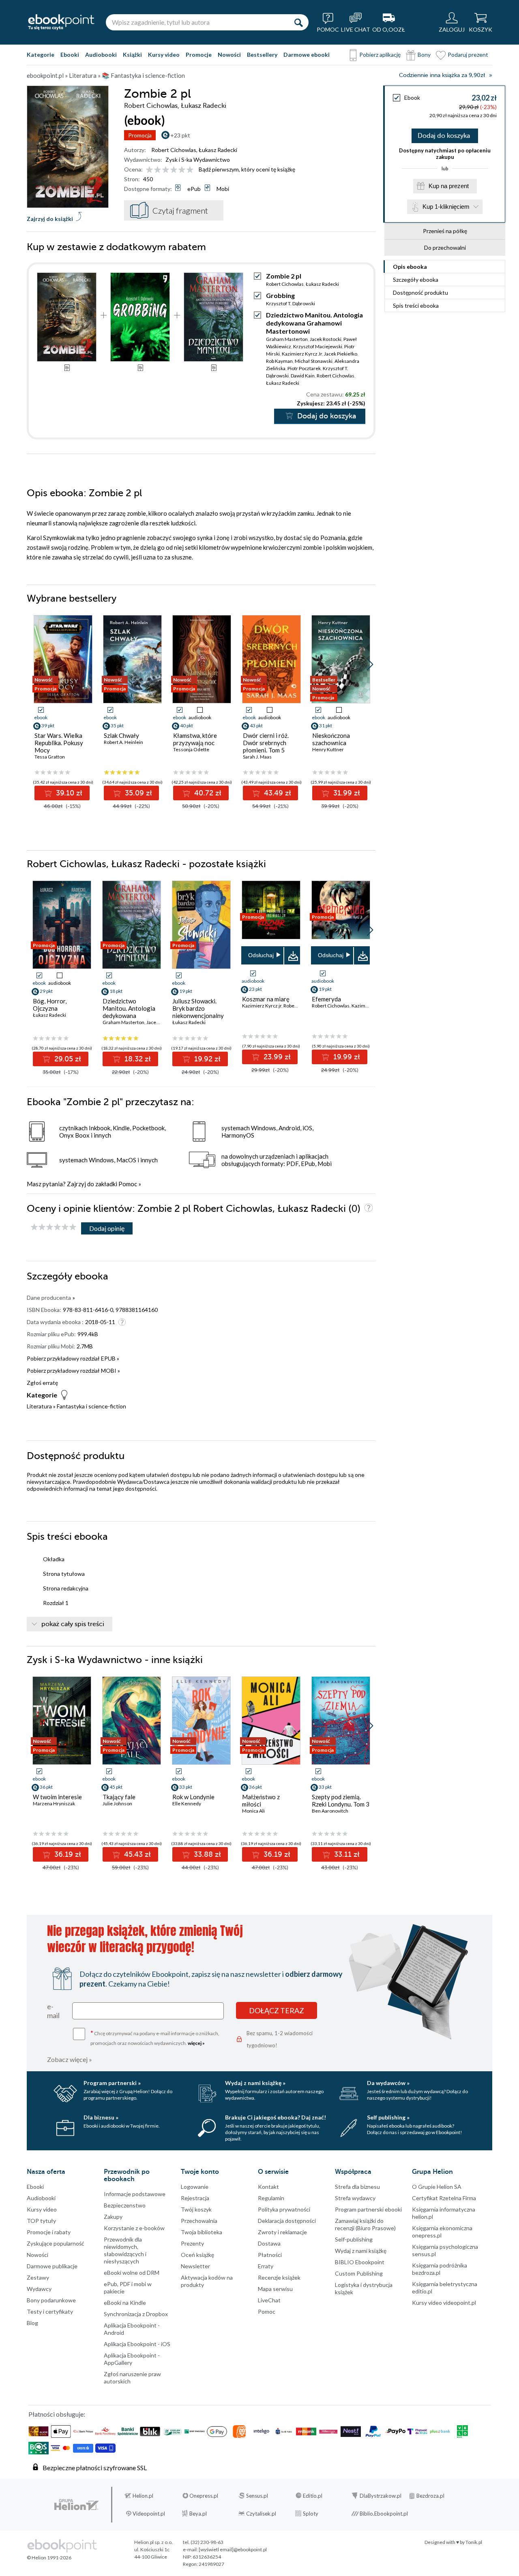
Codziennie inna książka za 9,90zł (442, 75)
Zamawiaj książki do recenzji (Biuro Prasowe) (365, 2224)
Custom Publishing (359, 2273)
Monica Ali (253, 1811)
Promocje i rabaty (49, 2232)
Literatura (39, 1406)
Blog (32, 2323)
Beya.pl (198, 2514)
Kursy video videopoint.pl (444, 2303)
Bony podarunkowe (51, 2300)
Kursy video (164, 55)
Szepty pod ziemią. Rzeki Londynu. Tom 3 (341, 1800)
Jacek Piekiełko (341, 354)
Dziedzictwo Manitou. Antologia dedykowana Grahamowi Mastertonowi (314, 323)
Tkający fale (119, 1797)
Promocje (199, 55)
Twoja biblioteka (202, 2232)
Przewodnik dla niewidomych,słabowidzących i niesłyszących (125, 2250)
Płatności (270, 2255)
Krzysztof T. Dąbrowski (291, 303)
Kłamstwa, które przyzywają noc (195, 739)
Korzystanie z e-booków (134, 2228)
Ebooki (70, 55)
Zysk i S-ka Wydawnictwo (198, 160)
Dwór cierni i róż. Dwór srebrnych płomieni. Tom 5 (266, 743)
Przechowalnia (199, 2221)
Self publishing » (388, 2117)
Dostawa (269, 2243)
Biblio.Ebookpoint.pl (384, 2514)
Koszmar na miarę (266, 999)
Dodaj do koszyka (444, 136)
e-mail (53, 2011)
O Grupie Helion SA (437, 2187)
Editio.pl (313, 2496)
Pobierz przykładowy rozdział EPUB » (73, 1358)
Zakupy (113, 2217)
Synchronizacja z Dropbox (136, 2314)
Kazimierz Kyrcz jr (262, 1006)
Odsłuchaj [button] (261, 955)
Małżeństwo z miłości (261, 1800)
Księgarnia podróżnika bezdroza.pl (440, 2269)
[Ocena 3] (166, 170)
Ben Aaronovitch (330, 1811)
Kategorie (41, 55)
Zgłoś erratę (42, 1383)
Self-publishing (354, 2239)
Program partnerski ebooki (368, 2209)
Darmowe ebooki (307, 55)
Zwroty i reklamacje (282, 2232)
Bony (424, 55)
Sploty (311, 2514)
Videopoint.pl (149, 2514)
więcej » (196, 2043)
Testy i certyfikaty (50, 2311)
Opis (410, 267)
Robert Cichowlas (174, 150)
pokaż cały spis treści (73, 1624)
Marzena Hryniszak (54, 1803)
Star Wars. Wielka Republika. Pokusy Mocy (59, 743)
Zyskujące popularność (56, 2243)
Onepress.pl (204, 2496)
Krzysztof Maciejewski (318, 346)
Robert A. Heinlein (123, 742)
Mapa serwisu (275, 2289)
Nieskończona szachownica (331, 739)
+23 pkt (180, 135)
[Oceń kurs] (54, 1227)
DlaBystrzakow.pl (381, 2496)
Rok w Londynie (193, 1797)
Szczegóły (416, 280)
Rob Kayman (279, 361)
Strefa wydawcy (355, 2198)
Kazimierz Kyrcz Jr (302, 354)
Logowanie (195, 2187)
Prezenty (192, 2243)
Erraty (266, 2266)
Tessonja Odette (191, 749)
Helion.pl (143, 2496)
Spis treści (416, 305)
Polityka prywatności (284, 2209)
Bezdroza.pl (430, 2496)
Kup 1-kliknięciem (446, 207)
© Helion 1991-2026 (49, 2558)
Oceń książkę (197, 2255)
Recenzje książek (279, 2277)
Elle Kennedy (187, 1803)
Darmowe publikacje (52, 2266)
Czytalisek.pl (261, 2514)
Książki (132, 55)
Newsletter (195, 2266)
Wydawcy (39, 2289)
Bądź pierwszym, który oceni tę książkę (247, 169)
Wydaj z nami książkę (361, 2251)
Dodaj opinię (107, 1228)
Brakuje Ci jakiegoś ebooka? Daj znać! (276, 2117)
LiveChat (269, 2300)
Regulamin (271, 2198)
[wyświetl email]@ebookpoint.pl (233, 2549)
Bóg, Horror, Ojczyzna (50, 1005)
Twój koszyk (196, 2209)
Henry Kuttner (328, 749)
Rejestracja (195, 2198)
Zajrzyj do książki (50, 219)
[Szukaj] (298, 22)
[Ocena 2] (158, 170)
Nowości (229, 55)
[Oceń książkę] (170, 169)
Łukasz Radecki (218, 150)
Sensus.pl (257, 2496)
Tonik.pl (474, 2542)
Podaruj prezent (468, 55)
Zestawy (38, 2277)
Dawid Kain (303, 376)
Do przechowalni (445, 248)
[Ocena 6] (190, 170)
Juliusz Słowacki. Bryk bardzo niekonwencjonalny (198, 1008)
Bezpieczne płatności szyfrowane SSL (95, 2468)
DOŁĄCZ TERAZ (277, 2010)
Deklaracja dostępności (287, 2221)
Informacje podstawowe (135, 2194)
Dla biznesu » (101, 2117)
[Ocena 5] (182, 170)
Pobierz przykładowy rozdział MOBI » (73, 1371)
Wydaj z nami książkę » (255, 2083)
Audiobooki (101, 55)
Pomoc (128, 1184)
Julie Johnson (117, 1803)
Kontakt (268, 2187)
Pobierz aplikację (380, 55)
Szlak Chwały (121, 735)
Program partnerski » (112, 2083)
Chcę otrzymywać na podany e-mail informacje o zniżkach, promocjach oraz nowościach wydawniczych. (155, 2037)
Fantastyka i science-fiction (91, 1406)
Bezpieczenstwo (125, 2205)
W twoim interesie (57, 1797)
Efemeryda (326, 999)
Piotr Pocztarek (304, 368)
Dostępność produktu (420, 293)
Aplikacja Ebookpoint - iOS (137, 2344)
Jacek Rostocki (326, 339)
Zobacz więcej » (70, 2059)
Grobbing (280, 295)
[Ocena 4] (174, 170)
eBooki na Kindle (125, 2303)
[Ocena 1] (149, 170)
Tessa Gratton (50, 757)
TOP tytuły (41, 2221)
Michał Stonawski (314, 361)
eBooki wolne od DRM (132, 2273)
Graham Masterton (287, 339)
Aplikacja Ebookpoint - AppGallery (132, 2359)
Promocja (140, 135)
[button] (370, 664)
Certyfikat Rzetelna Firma (444, 2198)
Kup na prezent (449, 186)
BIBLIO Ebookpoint (360, 2262)
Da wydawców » (388, 2083)
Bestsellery (262, 55)
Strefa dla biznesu (357, 2187)
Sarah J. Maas (257, 757)
